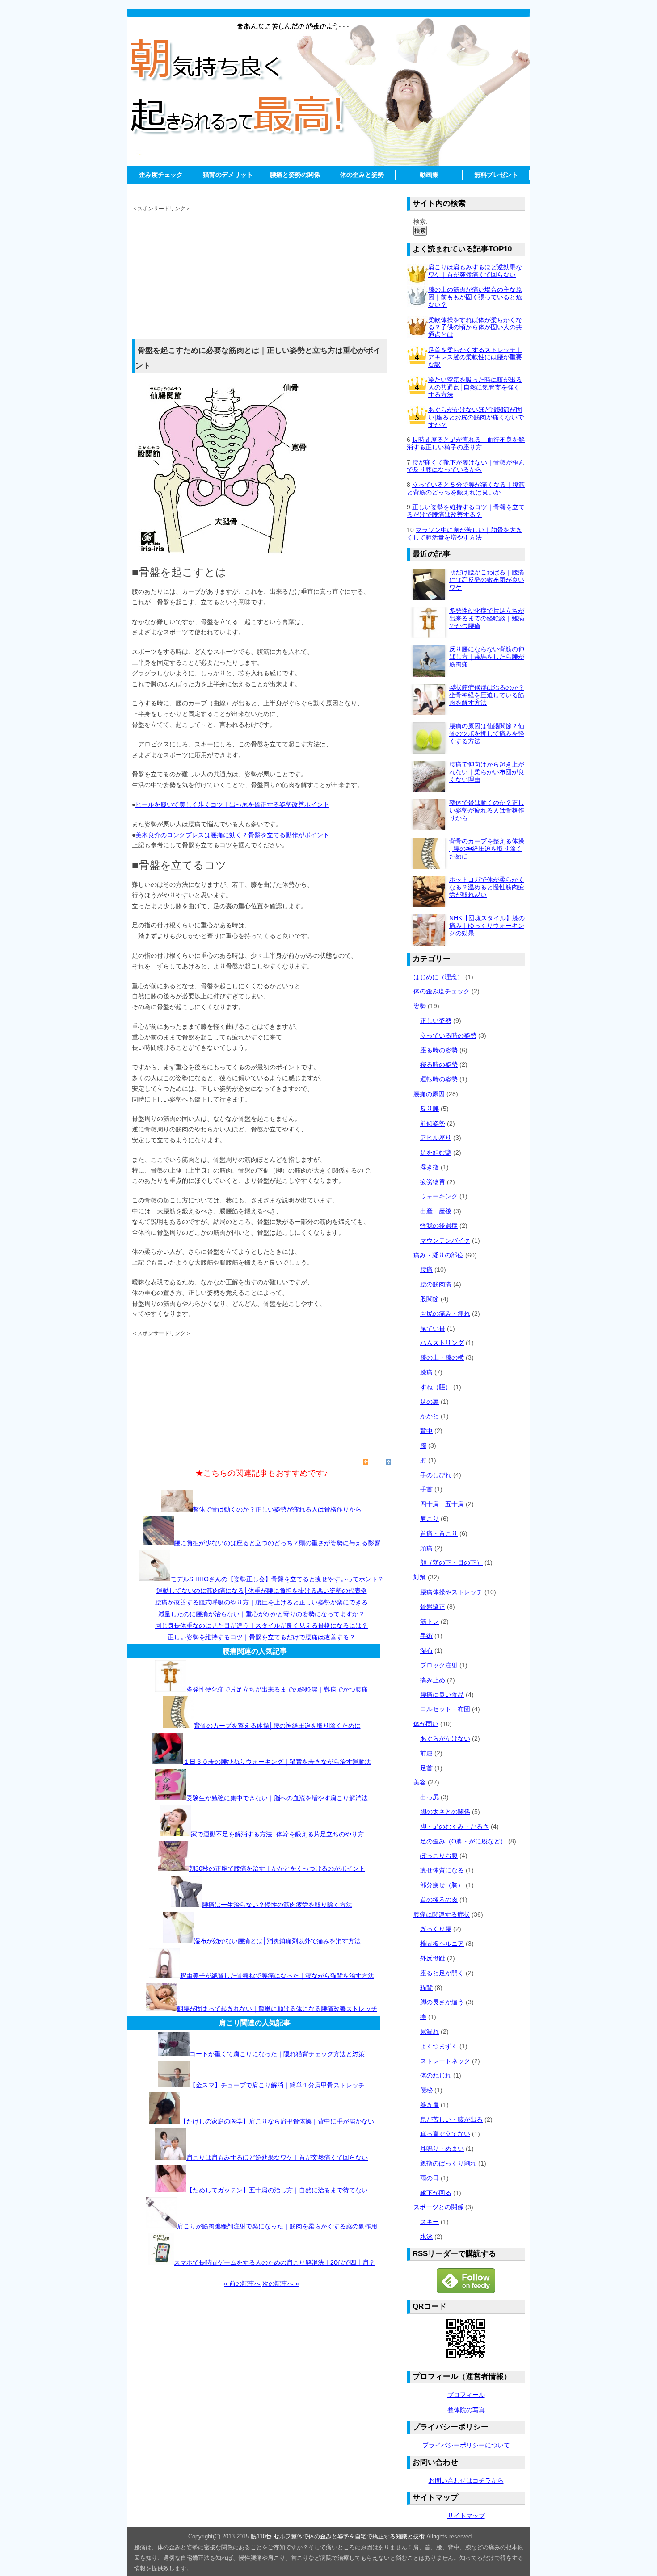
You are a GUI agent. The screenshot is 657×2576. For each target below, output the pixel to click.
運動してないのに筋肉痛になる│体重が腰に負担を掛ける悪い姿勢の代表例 (262, 1591)
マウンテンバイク (445, 1240)
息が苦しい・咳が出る (451, 2119)
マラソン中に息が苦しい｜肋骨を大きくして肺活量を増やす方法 (464, 534)
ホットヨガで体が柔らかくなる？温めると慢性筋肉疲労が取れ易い (487, 887)
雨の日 (430, 2178)
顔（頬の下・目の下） (451, 1562)
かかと (430, 1416)
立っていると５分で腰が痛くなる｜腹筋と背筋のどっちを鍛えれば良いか (466, 488)
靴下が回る (436, 2193)
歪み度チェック (161, 175)
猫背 (426, 1988)
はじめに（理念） (438, 977)
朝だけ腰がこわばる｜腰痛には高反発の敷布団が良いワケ (487, 580)
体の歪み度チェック (442, 991)
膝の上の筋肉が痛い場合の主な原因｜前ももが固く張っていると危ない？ (475, 297)
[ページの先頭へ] (387, 1462)
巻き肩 (430, 2105)
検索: (421, 222)
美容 (420, 1782)
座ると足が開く (442, 1973)
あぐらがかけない (445, 1738)
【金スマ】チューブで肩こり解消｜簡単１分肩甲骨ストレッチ (277, 2085)
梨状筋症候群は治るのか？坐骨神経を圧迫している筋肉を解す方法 (487, 695)
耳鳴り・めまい (442, 2149)
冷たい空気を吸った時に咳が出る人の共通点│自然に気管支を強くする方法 (475, 387)
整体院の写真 (466, 2410)
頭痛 (426, 1548)
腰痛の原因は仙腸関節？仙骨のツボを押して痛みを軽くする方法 (487, 733)
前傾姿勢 (433, 1123)
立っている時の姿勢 (448, 1035)
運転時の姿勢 (439, 1079)
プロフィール (466, 2395)
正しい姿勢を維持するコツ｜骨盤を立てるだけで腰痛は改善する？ (261, 1637)
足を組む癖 (436, 1152)
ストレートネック (445, 2061)
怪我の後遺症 (439, 1226)
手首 (426, 1489)
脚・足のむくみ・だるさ (455, 1826)
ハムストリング (442, 1343)
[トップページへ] (360, 1462)
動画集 (429, 175)
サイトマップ (466, 2516)
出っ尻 (430, 1797)
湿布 (426, 1650)
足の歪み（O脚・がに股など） (463, 1841)
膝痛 (426, 1372)
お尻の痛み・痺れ (445, 1314)
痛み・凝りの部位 (438, 1255)
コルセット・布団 (445, 1709)
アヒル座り (436, 1138)
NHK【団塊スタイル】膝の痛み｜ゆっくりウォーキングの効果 (487, 926)
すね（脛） (436, 1387)
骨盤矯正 (433, 1607)
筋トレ (430, 1621)
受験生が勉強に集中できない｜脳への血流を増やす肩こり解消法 (277, 1798)
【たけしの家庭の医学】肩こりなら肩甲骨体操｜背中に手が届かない (277, 2121)
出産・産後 (436, 1211)
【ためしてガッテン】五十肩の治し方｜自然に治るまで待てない (277, 2190)
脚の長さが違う (442, 2002)
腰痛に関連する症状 (442, 1914)
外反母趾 (433, 1958)
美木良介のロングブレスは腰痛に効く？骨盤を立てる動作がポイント (232, 835)
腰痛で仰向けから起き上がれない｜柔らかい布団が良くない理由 (487, 772)
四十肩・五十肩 (442, 1504)
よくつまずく (439, 2046)
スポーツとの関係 (438, 2207)
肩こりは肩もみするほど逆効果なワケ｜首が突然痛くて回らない (277, 2157)
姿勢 (420, 1006)
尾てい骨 (433, 1328)
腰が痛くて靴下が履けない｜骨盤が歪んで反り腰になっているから (466, 466)
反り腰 (430, 1109)
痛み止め (433, 1680)
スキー (430, 2222)
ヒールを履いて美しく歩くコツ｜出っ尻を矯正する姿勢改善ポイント (232, 804)
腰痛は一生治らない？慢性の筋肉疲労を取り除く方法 (277, 1905)
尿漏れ (430, 2031)
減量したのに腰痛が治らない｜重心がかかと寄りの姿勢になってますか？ (261, 1614)
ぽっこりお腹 (439, 1856)
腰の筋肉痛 (436, 1284)
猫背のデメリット (228, 175)
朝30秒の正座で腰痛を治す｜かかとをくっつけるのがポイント (277, 1868)
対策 (420, 1577)
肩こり (430, 1519)
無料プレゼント (496, 175)
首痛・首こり (439, 1533)
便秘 (426, 2090)
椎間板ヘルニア (442, 1944)
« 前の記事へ (242, 2283)
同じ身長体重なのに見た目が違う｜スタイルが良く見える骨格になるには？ (261, 1625)
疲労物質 (433, 1182)
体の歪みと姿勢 (362, 175)
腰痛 (426, 1269)
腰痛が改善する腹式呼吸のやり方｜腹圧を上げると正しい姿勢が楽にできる (261, 1602)
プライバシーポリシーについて (466, 2445)
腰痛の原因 (429, 1094)
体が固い (426, 1724)
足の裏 (430, 1402)
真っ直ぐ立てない (445, 2134)
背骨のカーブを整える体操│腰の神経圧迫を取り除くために (277, 1726)
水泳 (426, 2237)
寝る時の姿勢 (439, 1064)
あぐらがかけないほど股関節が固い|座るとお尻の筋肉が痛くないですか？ (476, 417)
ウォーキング (439, 1196)
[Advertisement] (328, 187)
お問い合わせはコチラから (466, 2480)
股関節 (430, 1299)
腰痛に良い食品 (442, 1695)
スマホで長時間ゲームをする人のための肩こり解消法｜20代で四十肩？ (274, 2262)
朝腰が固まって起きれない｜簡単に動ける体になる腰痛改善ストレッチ (277, 2009)
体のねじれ (436, 2075)
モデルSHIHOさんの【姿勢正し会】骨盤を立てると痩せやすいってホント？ (277, 1579)
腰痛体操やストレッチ (451, 1592)
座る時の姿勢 (439, 1050)
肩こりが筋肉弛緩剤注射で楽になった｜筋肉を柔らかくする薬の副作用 (277, 2226)
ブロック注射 (439, 1665)
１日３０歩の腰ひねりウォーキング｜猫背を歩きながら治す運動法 (277, 1762)
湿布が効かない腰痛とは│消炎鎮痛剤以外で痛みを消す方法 (277, 1941)
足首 (426, 1768)
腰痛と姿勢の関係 (295, 175)
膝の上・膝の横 (442, 1357)
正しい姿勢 (436, 1021)
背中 (426, 1431)
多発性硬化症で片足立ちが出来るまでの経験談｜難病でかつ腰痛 (277, 1689)
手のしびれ (436, 1475)
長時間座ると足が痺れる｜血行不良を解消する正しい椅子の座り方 (466, 443)
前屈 (426, 1753)
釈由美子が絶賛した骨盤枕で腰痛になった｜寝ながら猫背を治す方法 (277, 1976)
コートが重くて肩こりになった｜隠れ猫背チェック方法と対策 (277, 2054)
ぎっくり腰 (436, 1929)
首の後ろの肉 (439, 1900)
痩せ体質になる (442, 1870)
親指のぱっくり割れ (448, 2163)
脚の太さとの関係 (445, 1812)
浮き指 (430, 1167)
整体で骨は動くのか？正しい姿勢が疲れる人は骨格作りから (277, 1509)
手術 (426, 1636)
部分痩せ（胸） (442, 1885)
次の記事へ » (281, 2283)
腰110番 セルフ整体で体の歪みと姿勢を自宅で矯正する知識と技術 (338, 2536)
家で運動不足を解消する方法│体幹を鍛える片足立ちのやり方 (277, 1834)
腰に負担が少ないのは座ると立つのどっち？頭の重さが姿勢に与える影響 (277, 1543)
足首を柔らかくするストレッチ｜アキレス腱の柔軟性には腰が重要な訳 (475, 357)
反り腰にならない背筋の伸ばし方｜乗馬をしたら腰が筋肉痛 (487, 657)
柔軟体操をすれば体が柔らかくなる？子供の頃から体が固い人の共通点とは (475, 327)
